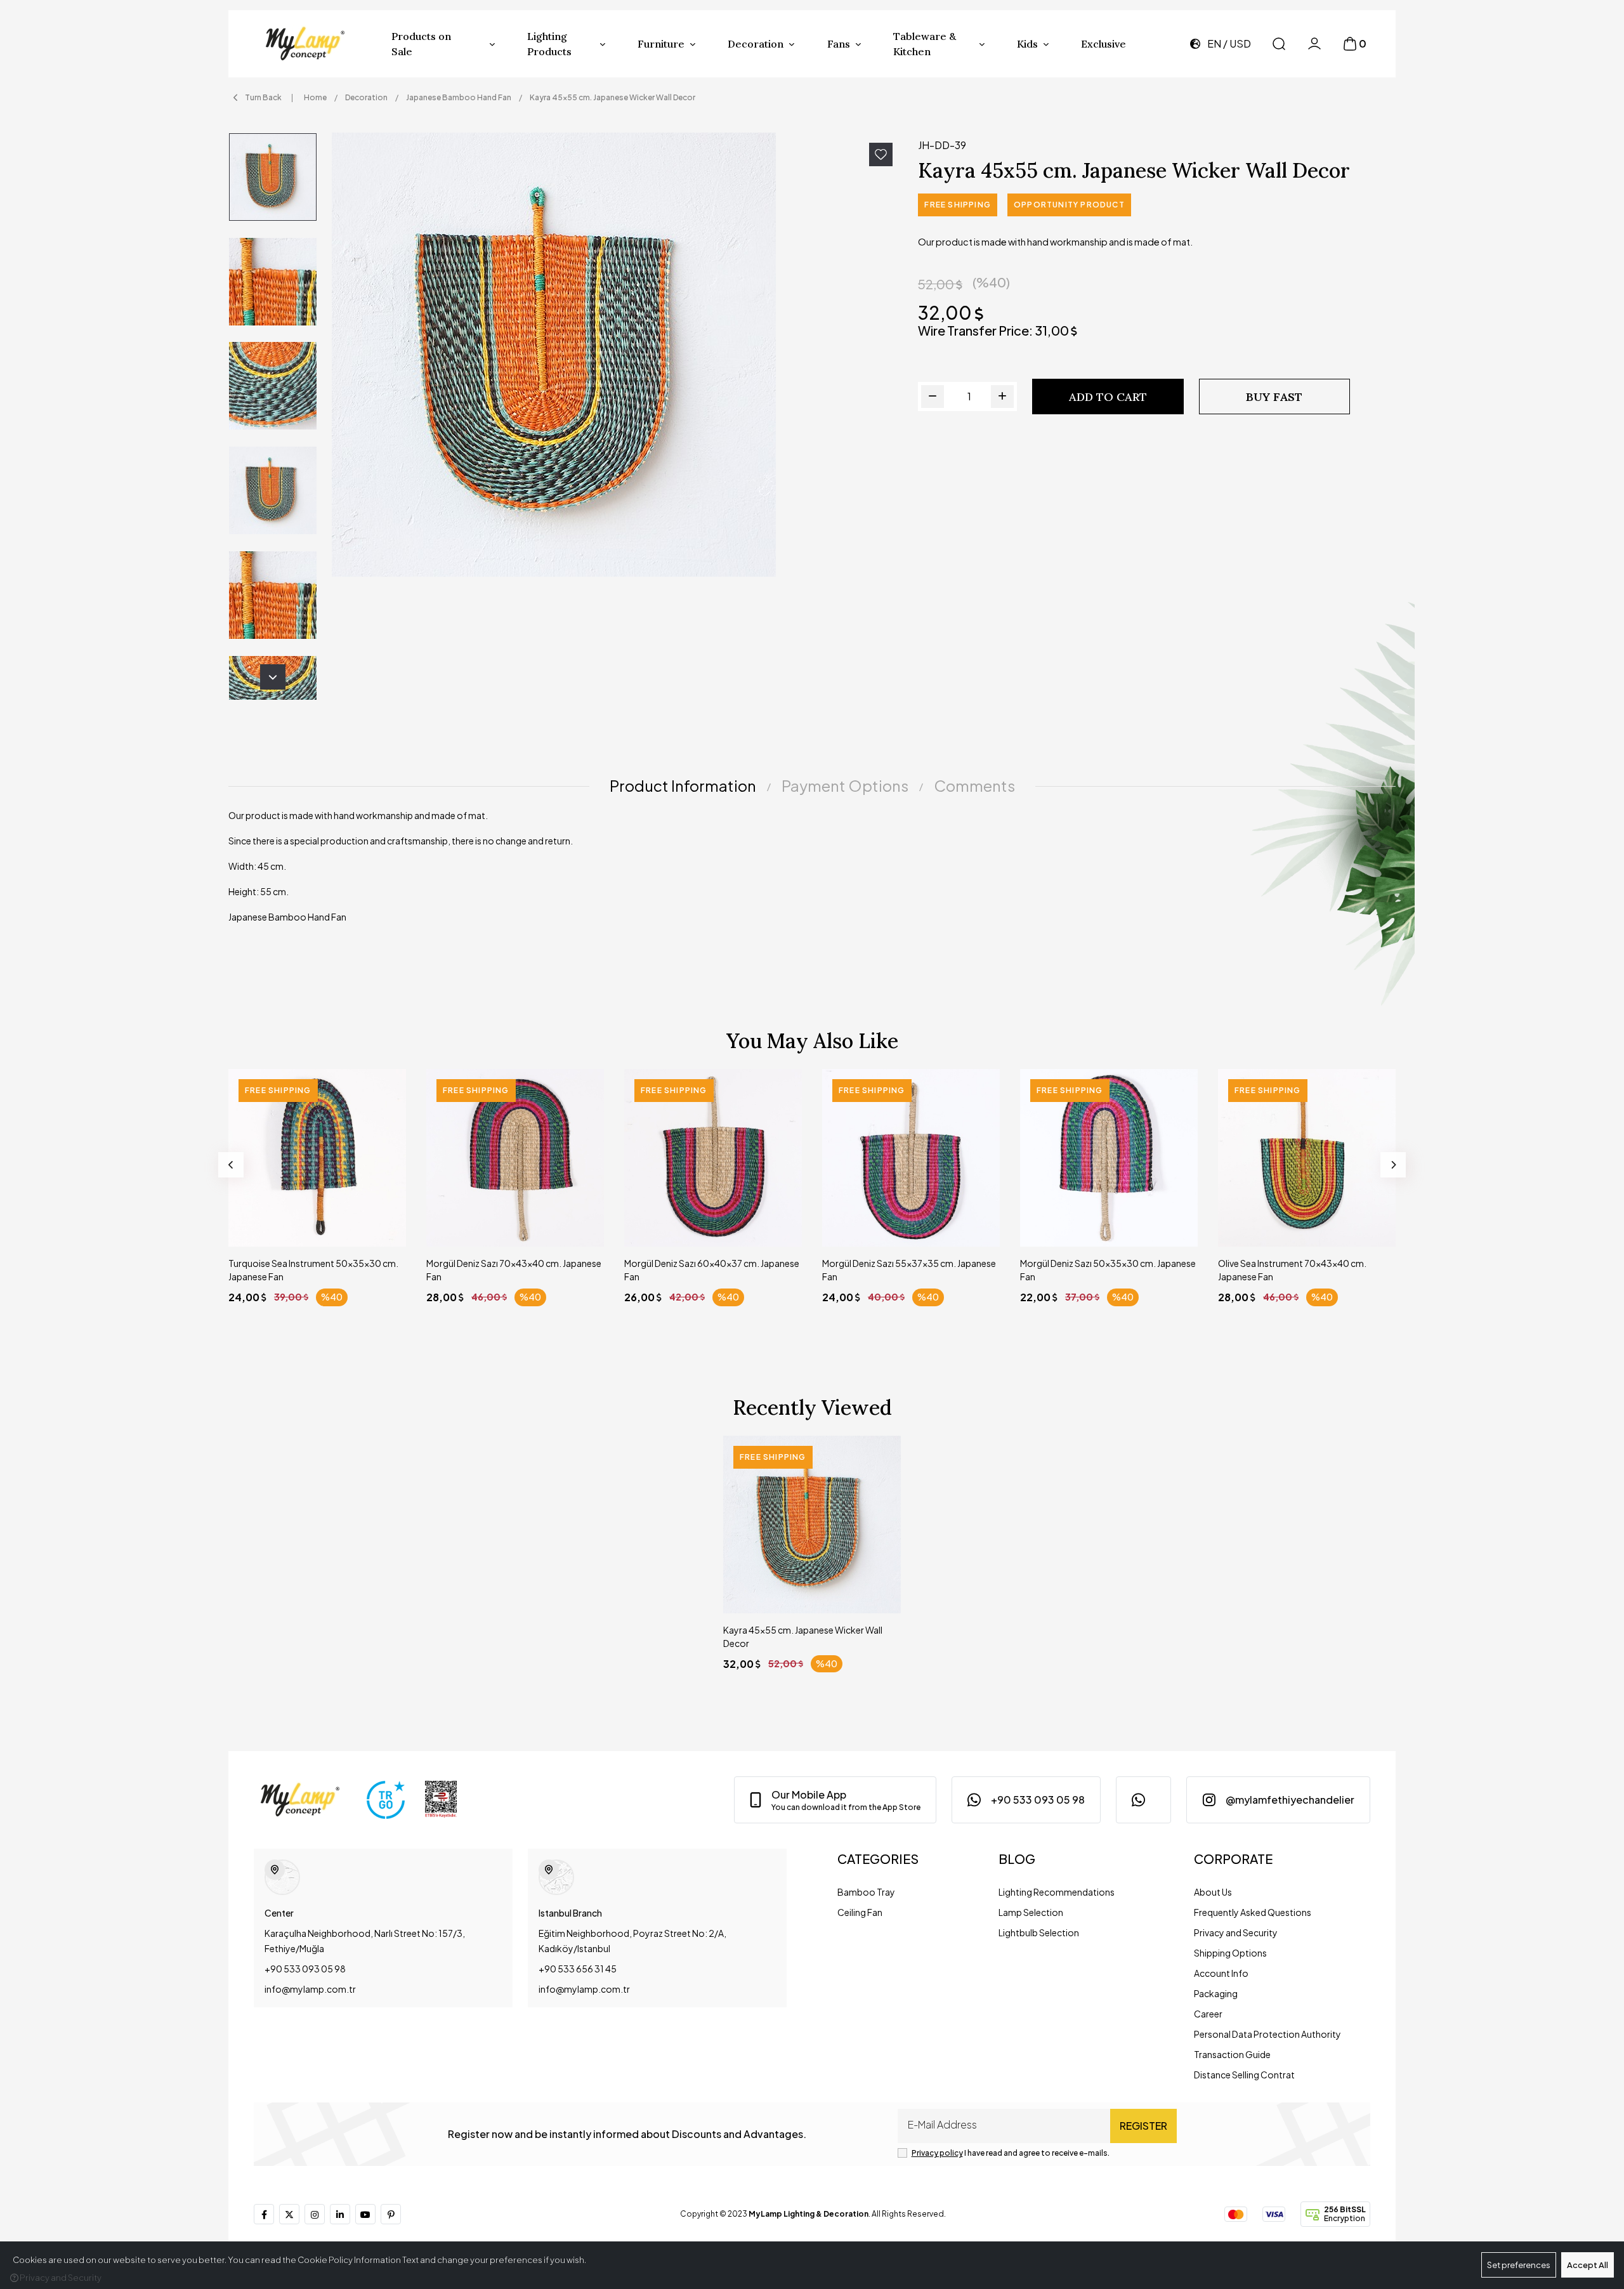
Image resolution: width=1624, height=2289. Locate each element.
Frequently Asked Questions (1253, 1912)
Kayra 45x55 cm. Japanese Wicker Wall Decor (803, 1636)
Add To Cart (1108, 397)
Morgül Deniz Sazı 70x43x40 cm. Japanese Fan (514, 1270)
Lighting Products (549, 44)
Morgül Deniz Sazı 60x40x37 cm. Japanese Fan (712, 1270)
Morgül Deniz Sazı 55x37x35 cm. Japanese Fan (909, 1270)
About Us (1213, 1892)
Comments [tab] (974, 785)
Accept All (1588, 2265)
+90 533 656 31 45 (578, 1969)
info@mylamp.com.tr (310, 1989)
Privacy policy (937, 2153)
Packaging (1216, 1993)
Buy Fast (1274, 397)
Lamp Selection (1031, 1912)
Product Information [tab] (683, 785)
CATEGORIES (878, 1859)
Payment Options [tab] (845, 785)
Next (273, 677)
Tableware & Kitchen (925, 44)
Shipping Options (1230, 1953)
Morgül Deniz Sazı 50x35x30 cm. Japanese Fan (1108, 1270)
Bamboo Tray (866, 1892)
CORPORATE (1233, 1859)
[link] (835, 1800)
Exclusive (1103, 44)
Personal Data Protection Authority (1267, 2034)
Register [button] (1143, 2126)
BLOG (1017, 1859)
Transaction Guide (1232, 2054)
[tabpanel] (812, 871)
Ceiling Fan (860, 1912)
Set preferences (1519, 2265)
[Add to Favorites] (881, 154)
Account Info (1221, 1973)
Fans (839, 44)
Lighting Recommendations (1057, 1892)
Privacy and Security (1236, 1932)
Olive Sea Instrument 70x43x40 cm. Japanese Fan (1292, 1270)
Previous (231, 1165)
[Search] (1279, 44)
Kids (1027, 44)
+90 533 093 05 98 (305, 1969)
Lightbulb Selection (1039, 1932)
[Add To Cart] (384, 1225)
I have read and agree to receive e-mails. (1011, 2153)
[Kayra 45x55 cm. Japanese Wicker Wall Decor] (617, 355)
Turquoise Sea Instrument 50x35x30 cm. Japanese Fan (313, 1270)
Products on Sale (421, 44)
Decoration (756, 44)
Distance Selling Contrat (1244, 2075)
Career (1208, 2014)
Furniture (661, 44)
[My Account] (1314, 44)
